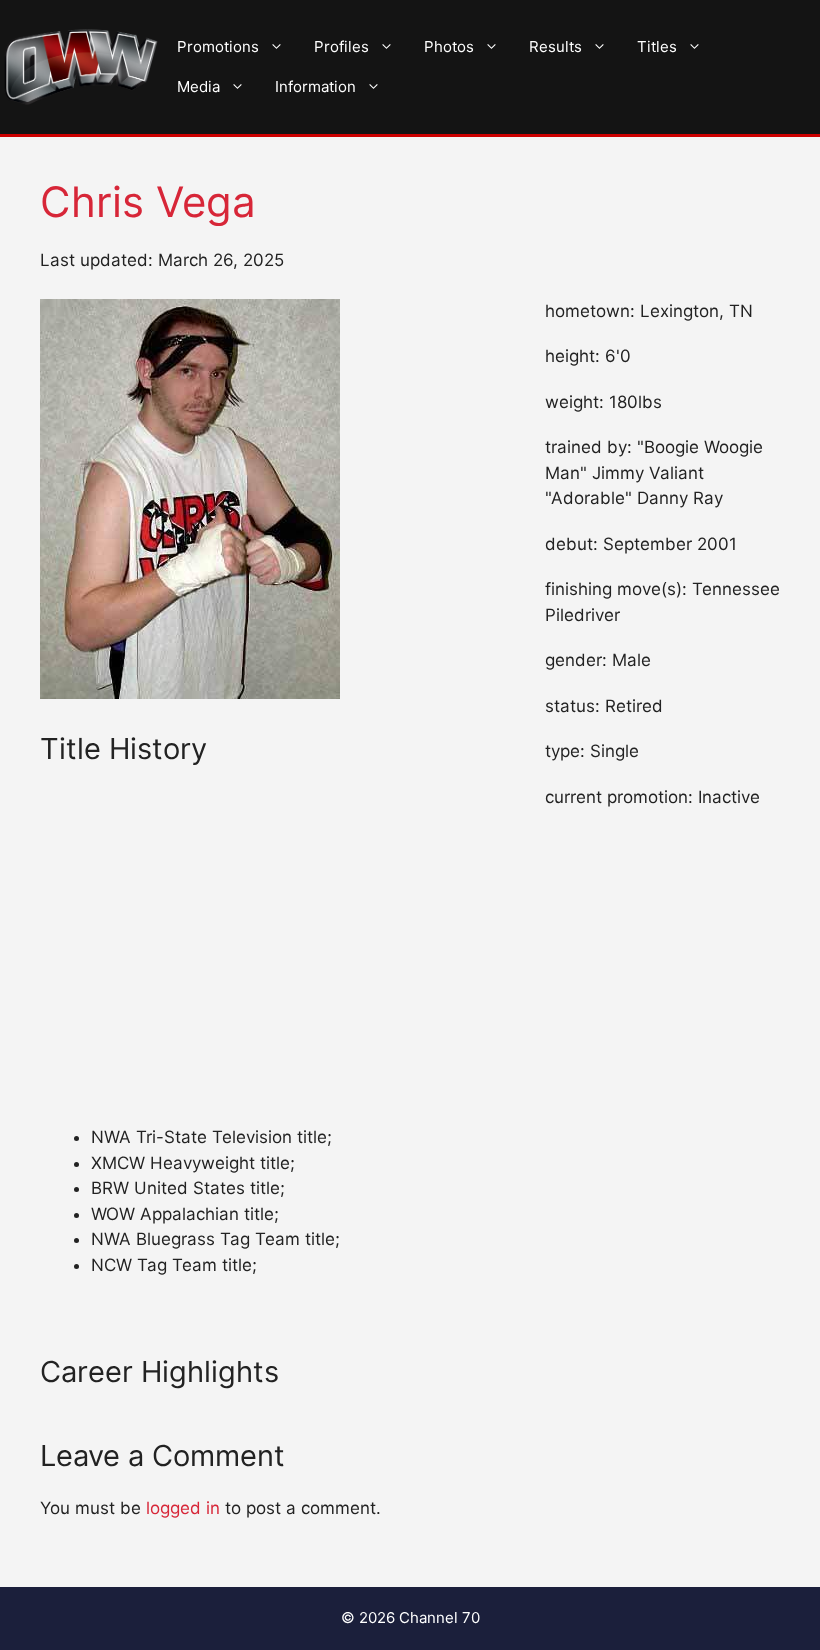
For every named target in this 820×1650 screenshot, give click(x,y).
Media (198, 86)
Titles (657, 46)
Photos (449, 46)
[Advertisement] (275, 977)
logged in (183, 1508)
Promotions (218, 46)
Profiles (341, 46)
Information (315, 86)
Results (555, 46)
